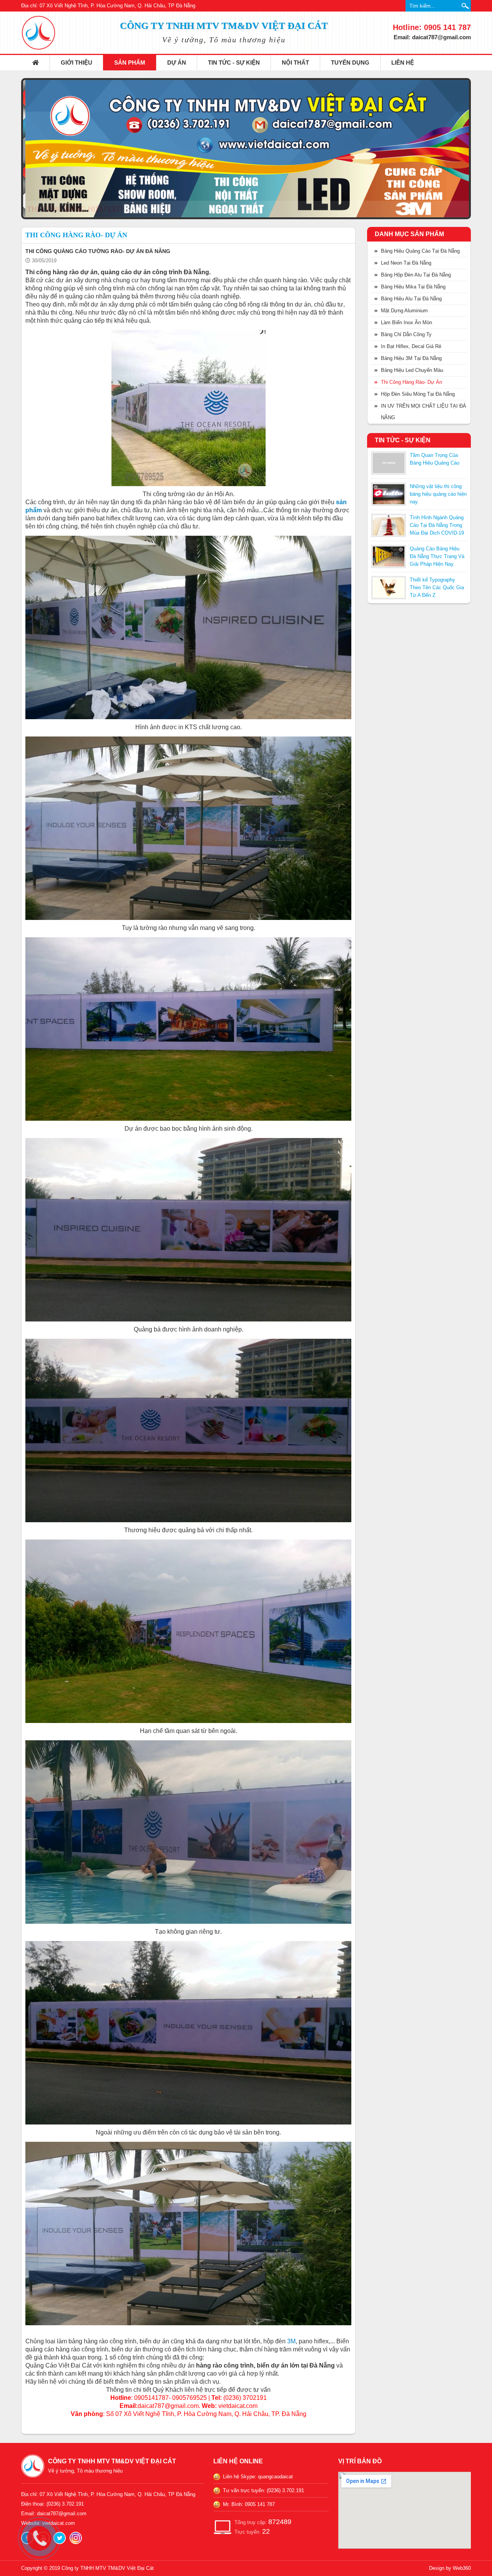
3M (291, 2341)
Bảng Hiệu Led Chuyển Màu (412, 370)
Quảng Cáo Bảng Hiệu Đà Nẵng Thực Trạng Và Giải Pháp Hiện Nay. (437, 556)
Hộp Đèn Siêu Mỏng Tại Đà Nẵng (418, 394)
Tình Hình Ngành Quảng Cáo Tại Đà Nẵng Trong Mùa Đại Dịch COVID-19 (437, 525)
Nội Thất (295, 62)
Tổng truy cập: (263, 2522)
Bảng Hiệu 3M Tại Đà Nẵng (411, 358)
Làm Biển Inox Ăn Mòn (406, 322)
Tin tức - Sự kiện (234, 62)
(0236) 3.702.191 (285, 2490)
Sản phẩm (130, 62)
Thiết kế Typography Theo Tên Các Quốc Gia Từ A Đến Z (437, 587)
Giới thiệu (76, 62)
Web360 (462, 2568)
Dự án (177, 62)
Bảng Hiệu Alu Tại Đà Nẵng (411, 299)
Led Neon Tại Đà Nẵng (406, 263)
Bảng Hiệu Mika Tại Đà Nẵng (413, 287)
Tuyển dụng (350, 62)
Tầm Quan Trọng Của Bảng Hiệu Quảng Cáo (435, 459)
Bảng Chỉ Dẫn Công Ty (406, 334)
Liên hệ (403, 62)
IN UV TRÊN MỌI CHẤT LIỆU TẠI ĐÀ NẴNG (424, 412)
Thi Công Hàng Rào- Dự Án (411, 382)
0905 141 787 (260, 2504)
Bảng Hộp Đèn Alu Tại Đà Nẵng (416, 275)
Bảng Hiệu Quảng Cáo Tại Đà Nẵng (420, 251)
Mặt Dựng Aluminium (404, 311)
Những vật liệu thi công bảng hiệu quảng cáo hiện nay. (438, 494)
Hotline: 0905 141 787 (432, 27)
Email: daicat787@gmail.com (432, 37)
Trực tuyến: (252, 2531)
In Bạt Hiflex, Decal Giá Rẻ (411, 346)
